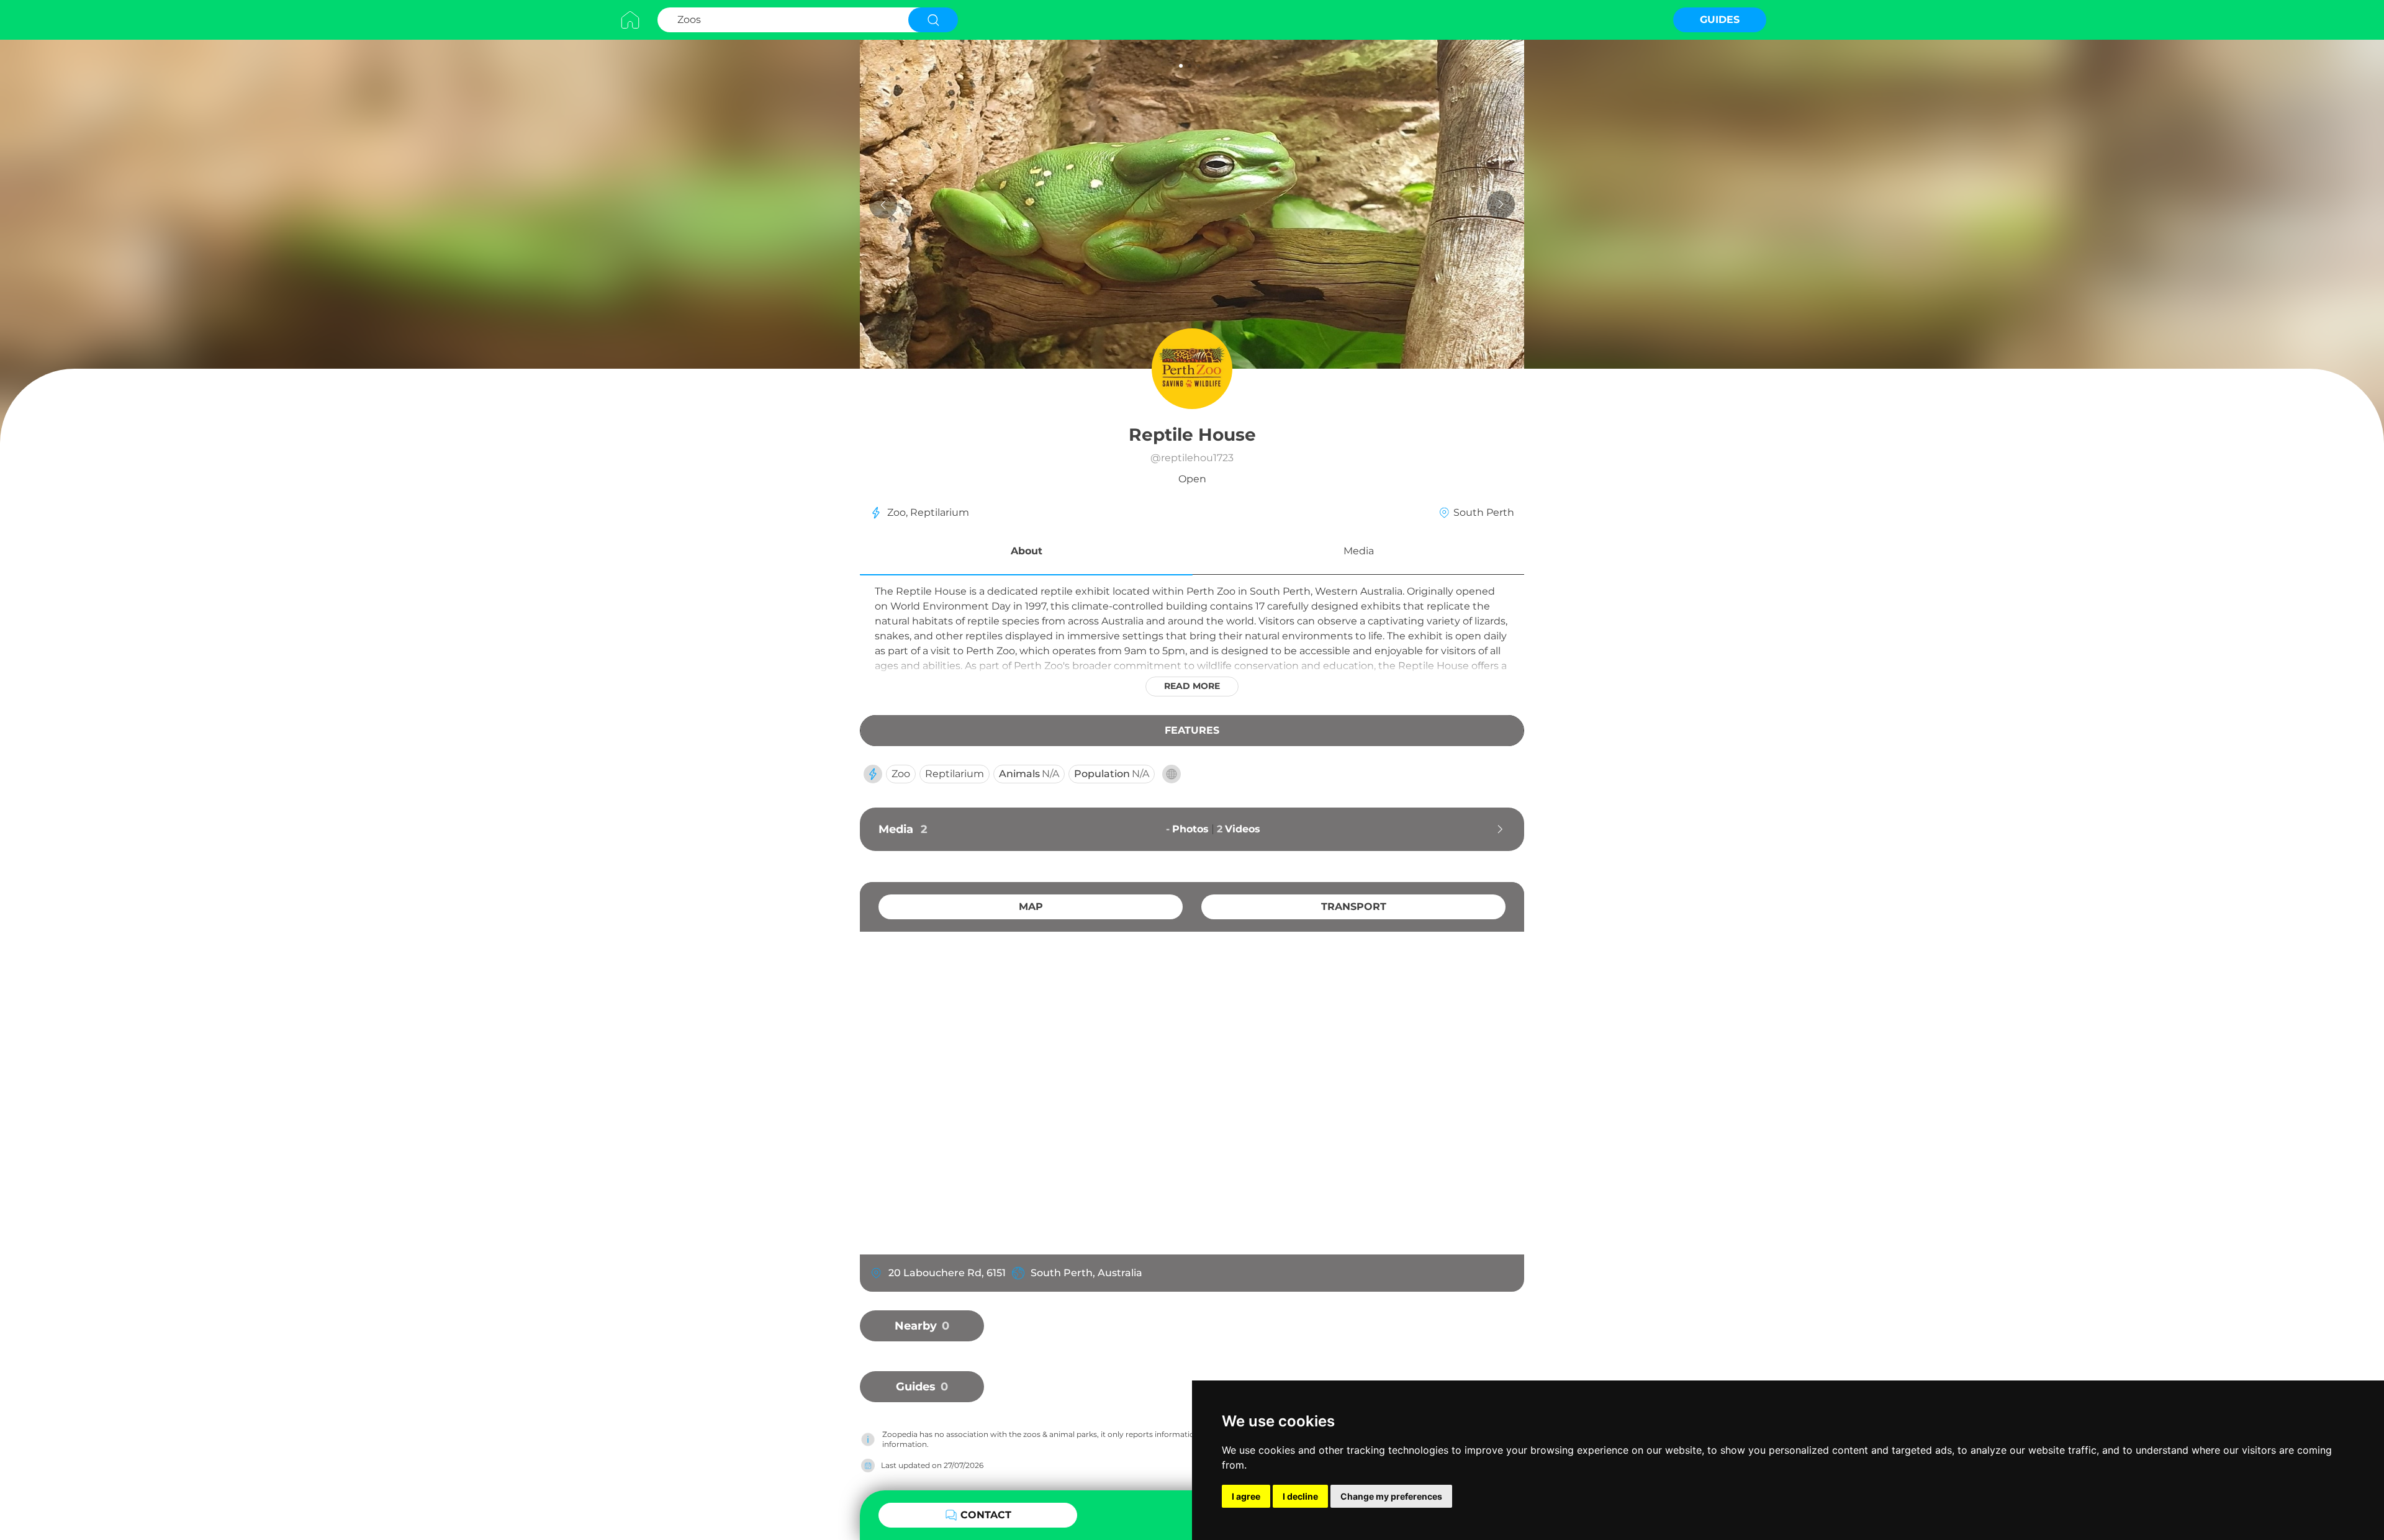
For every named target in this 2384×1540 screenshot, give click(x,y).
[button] (1026, 553)
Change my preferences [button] (1391, 1496)
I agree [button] (1246, 1496)
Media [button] (1359, 551)
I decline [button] (1300, 1496)
